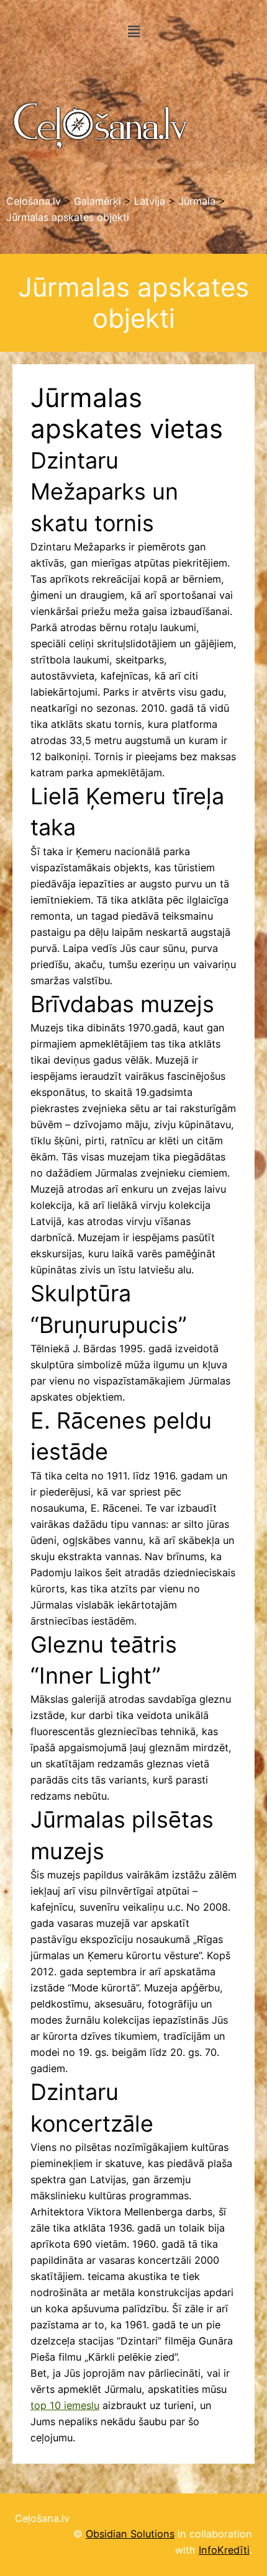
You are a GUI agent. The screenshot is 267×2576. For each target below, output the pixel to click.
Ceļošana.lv (42, 2518)
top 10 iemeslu (65, 2405)
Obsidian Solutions (130, 2534)
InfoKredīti (224, 2550)
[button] (133, 31)
